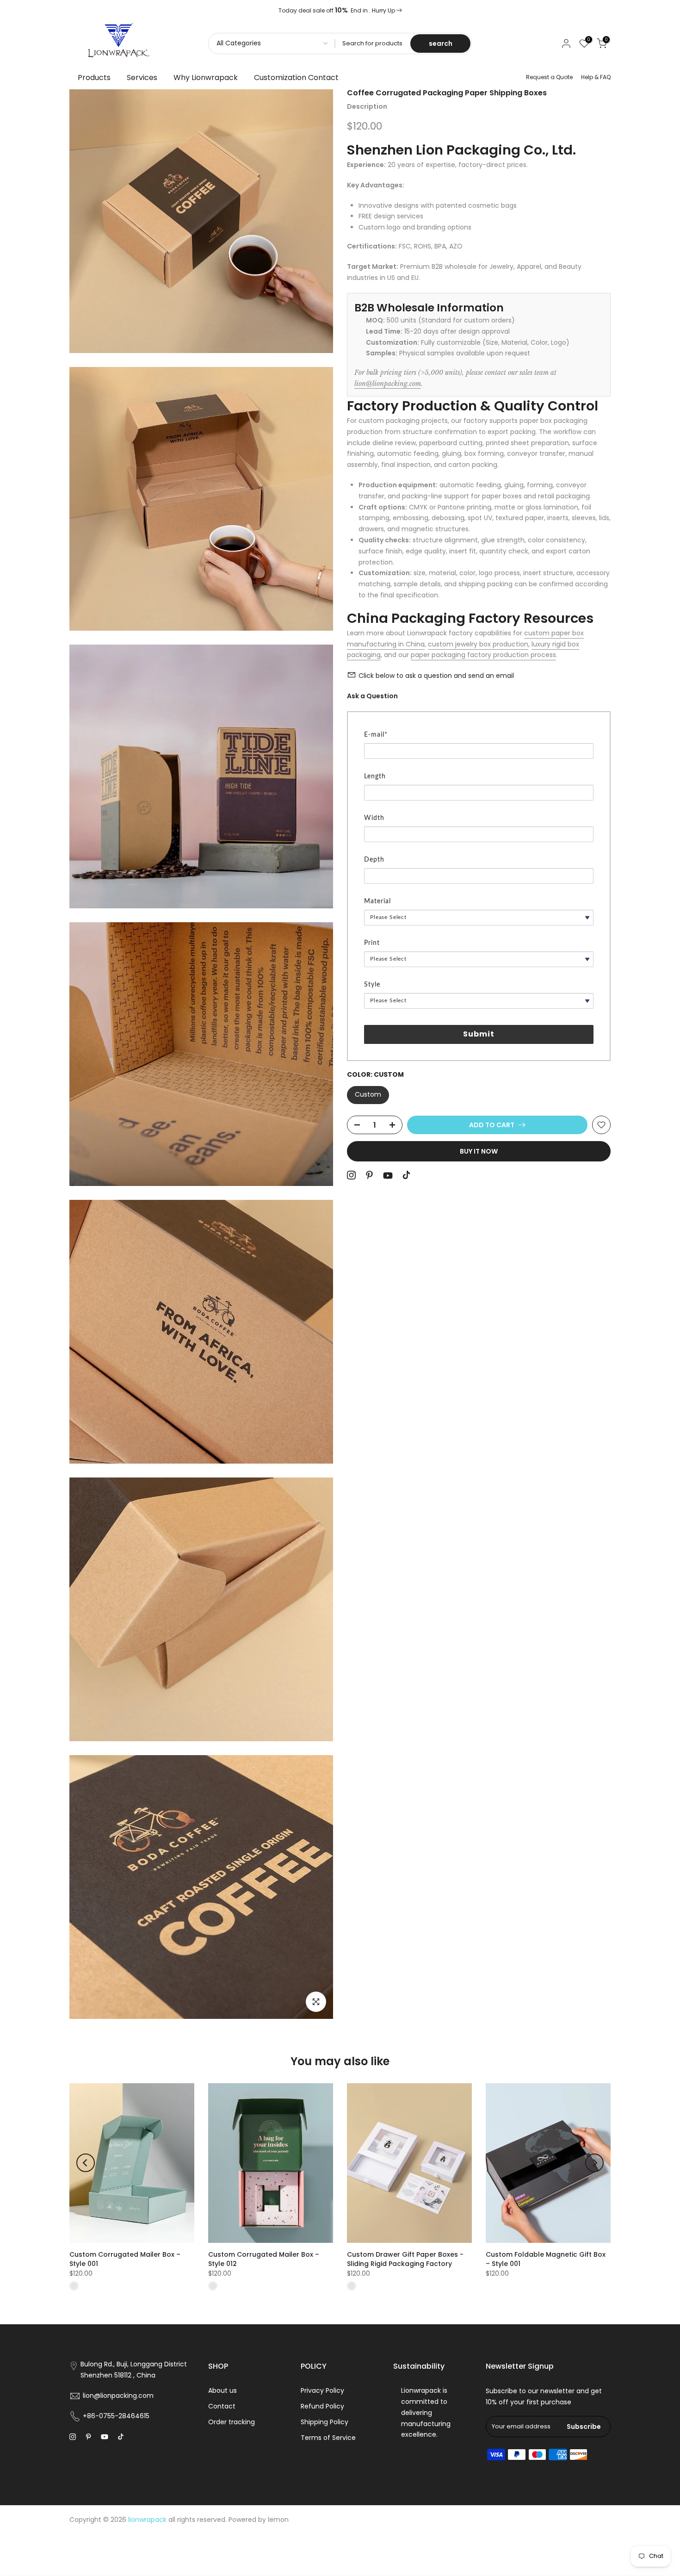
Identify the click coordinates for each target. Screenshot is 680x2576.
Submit (479, 1034)
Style (372, 985)
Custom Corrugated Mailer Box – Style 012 (264, 2259)
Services (142, 78)
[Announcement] (340, 11)
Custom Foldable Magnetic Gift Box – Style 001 (546, 2259)
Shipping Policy (325, 2422)
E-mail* (376, 735)
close (82, 11)
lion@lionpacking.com (388, 383)
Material (377, 901)
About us (223, 2390)
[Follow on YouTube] (388, 1176)
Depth (374, 860)
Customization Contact (296, 78)
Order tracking (232, 2422)
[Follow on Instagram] (351, 1175)
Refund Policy (322, 2406)
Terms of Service (328, 2438)
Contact (222, 2406)
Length (375, 776)
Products (94, 78)
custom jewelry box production (478, 644)
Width (374, 818)
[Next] (594, 2163)
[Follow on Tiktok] (406, 1175)
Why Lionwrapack (206, 78)
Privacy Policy (322, 2390)
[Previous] (86, 2163)
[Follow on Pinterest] (369, 1175)
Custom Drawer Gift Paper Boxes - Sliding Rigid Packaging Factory (405, 2259)
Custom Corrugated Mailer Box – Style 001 (125, 2259)
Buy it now (479, 1151)
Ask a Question (372, 696)
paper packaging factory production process (483, 655)
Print (372, 943)
